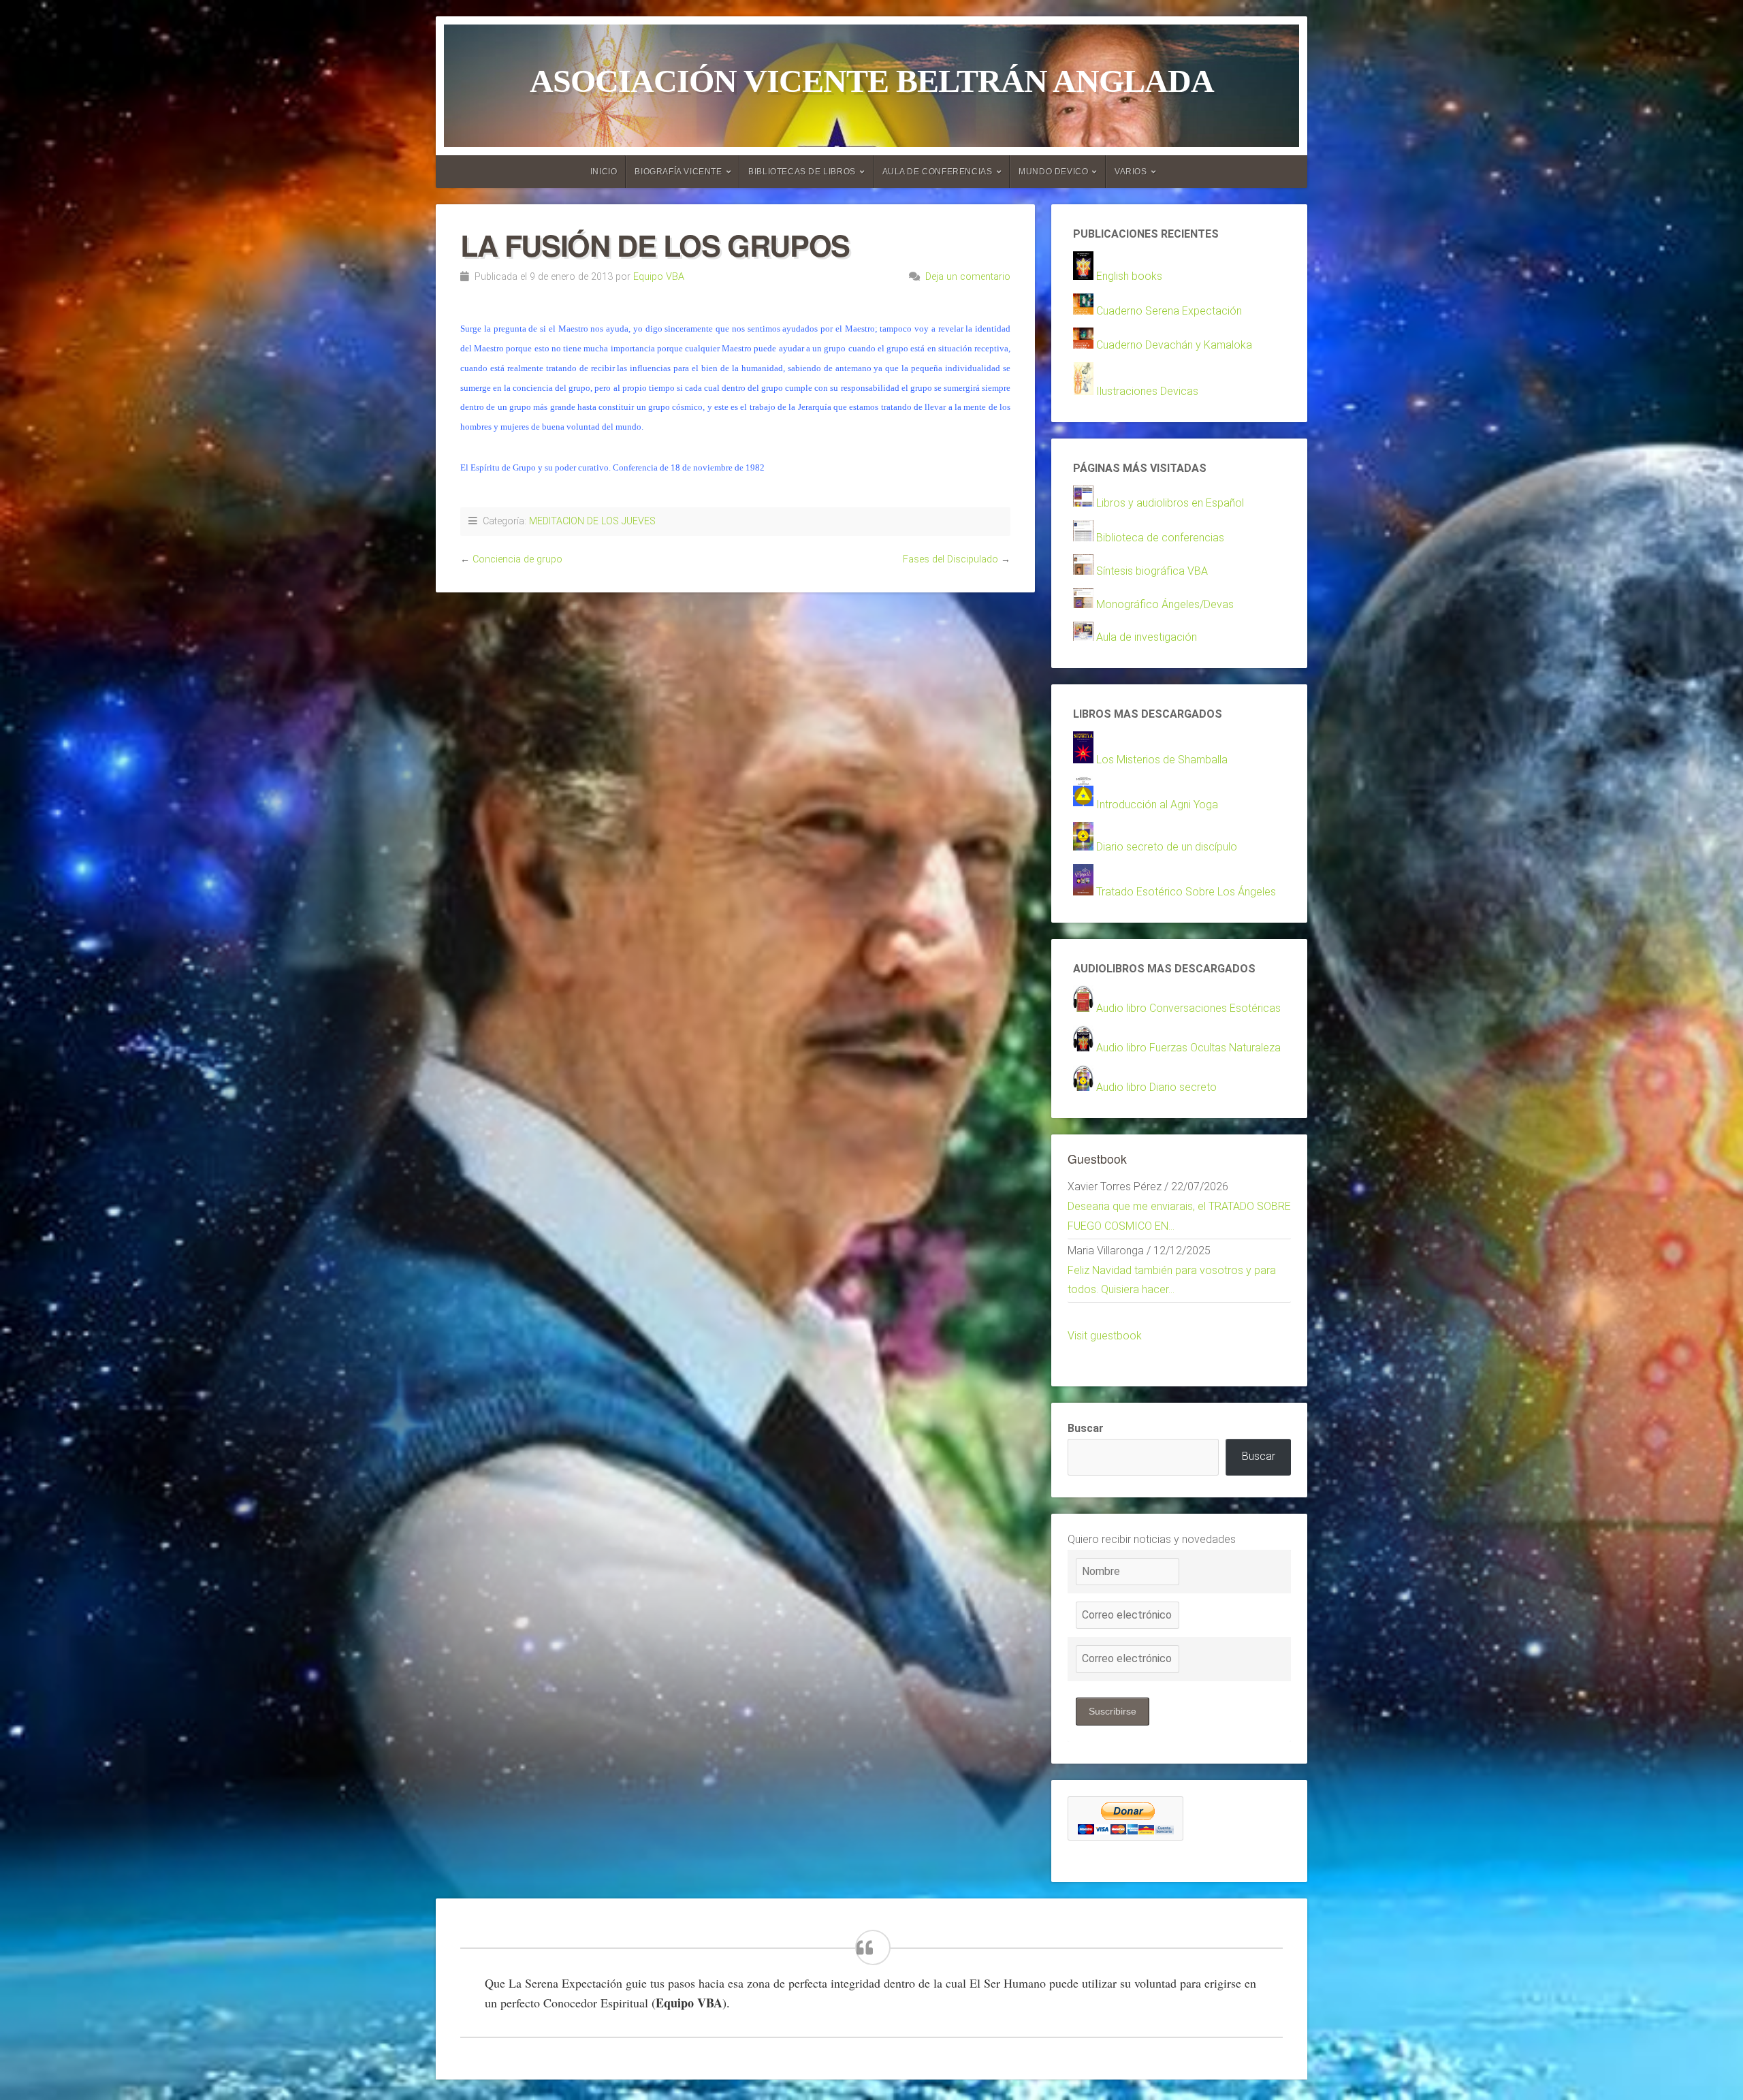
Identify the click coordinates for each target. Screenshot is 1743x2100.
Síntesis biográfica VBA (1152, 571)
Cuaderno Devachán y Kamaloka (1174, 345)
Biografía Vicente (678, 172)
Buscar (1086, 1428)
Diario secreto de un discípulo (1167, 847)
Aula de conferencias (938, 172)
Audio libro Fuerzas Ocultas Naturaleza (1188, 1048)
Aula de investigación (1147, 637)
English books (1129, 276)
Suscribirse (1113, 1711)
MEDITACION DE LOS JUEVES (592, 521)
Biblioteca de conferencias (1160, 538)
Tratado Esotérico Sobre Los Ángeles (1186, 892)
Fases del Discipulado (950, 559)
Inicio (604, 172)
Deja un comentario (968, 277)
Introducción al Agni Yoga (1157, 805)
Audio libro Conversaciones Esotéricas (1188, 1008)
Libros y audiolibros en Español (1170, 503)
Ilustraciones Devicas (1147, 391)
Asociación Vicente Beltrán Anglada (872, 81)
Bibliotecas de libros (802, 172)
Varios (1131, 172)
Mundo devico (1053, 172)
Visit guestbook (1105, 1336)
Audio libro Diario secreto (1156, 1087)
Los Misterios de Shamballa (1162, 760)
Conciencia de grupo (517, 559)
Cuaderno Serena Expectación (1169, 311)
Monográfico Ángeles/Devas (1165, 604)
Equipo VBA (659, 277)
